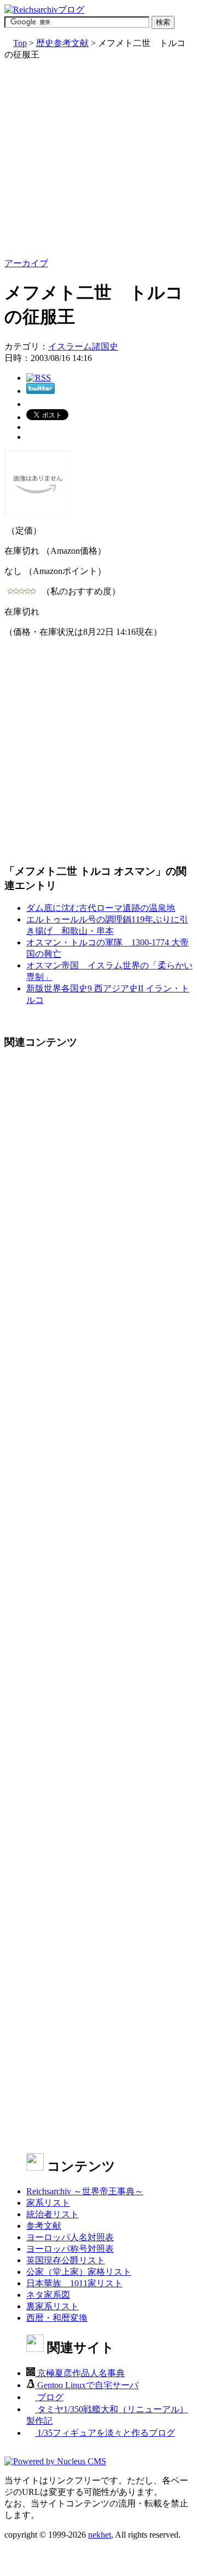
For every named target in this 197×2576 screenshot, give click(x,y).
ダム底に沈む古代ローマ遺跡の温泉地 (101, 908)
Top (20, 43)
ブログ (49, 2397)
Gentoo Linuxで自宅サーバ (87, 2385)
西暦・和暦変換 (57, 2318)
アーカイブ (26, 263)
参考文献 (44, 2226)
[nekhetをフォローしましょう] (40, 391)
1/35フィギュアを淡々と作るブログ (105, 2433)
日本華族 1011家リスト (74, 2283)
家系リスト (48, 2203)
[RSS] (39, 378)
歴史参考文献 (62, 43)
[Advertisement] (99, 159)
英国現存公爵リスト (66, 2260)
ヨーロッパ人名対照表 (70, 2237)
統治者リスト (53, 2214)
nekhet (100, 2535)
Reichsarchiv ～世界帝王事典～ (85, 2191)
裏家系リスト (53, 2306)
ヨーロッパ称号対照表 (70, 2249)
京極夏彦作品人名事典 (80, 2373)
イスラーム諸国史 (83, 346)
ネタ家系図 (48, 2295)
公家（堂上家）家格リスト (79, 2272)
